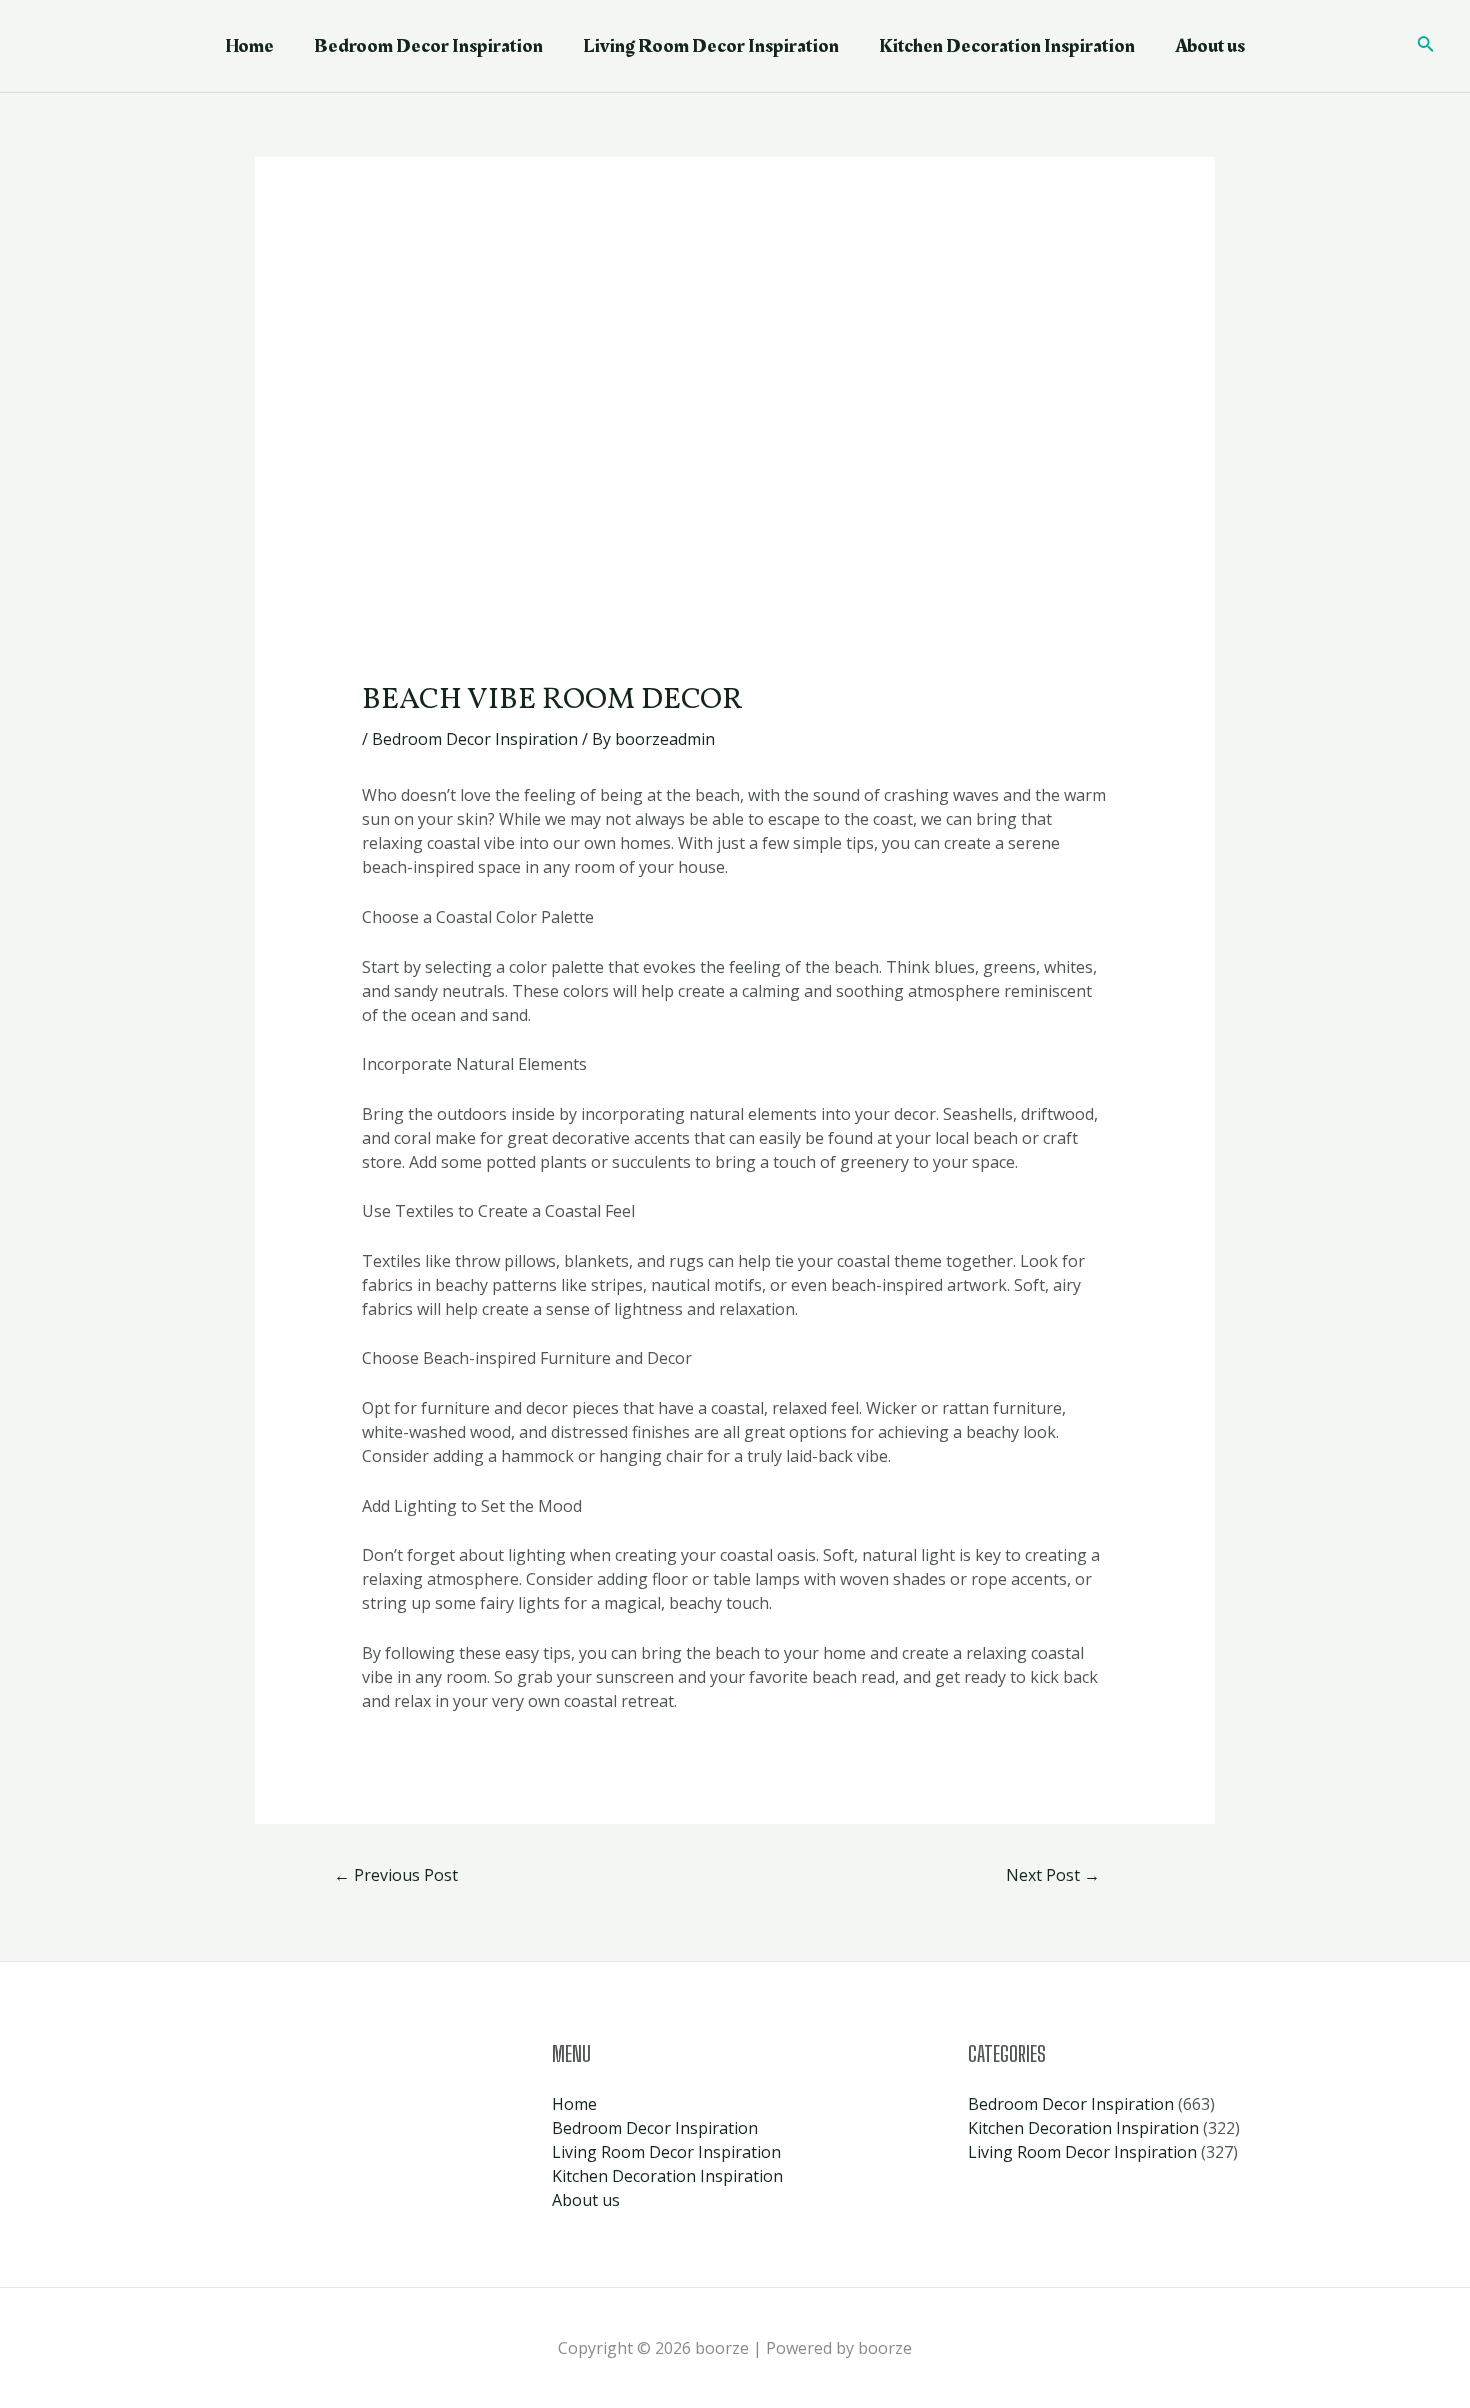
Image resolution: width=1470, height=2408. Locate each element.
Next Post (1053, 1875)
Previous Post (396, 1875)
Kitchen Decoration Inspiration (1007, 46)
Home (249, 46)
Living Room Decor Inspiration (711, 46)
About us (1210, 46)
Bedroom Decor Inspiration (428, 46)
